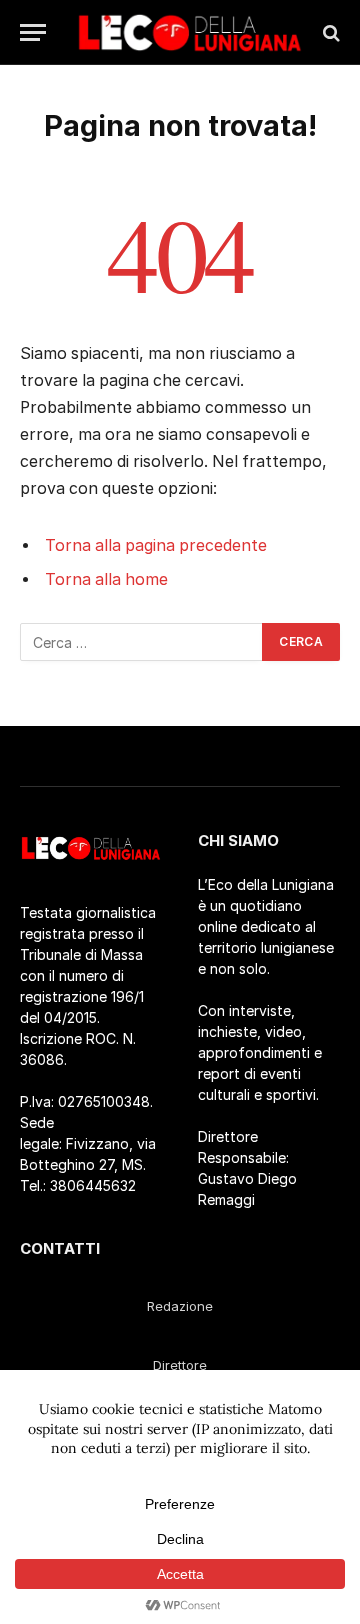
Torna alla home (106, 579)
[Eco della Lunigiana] (190, 32)
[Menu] (33, 32)
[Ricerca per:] (142, 642)
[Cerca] (329, 32)
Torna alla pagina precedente (156, 545)
